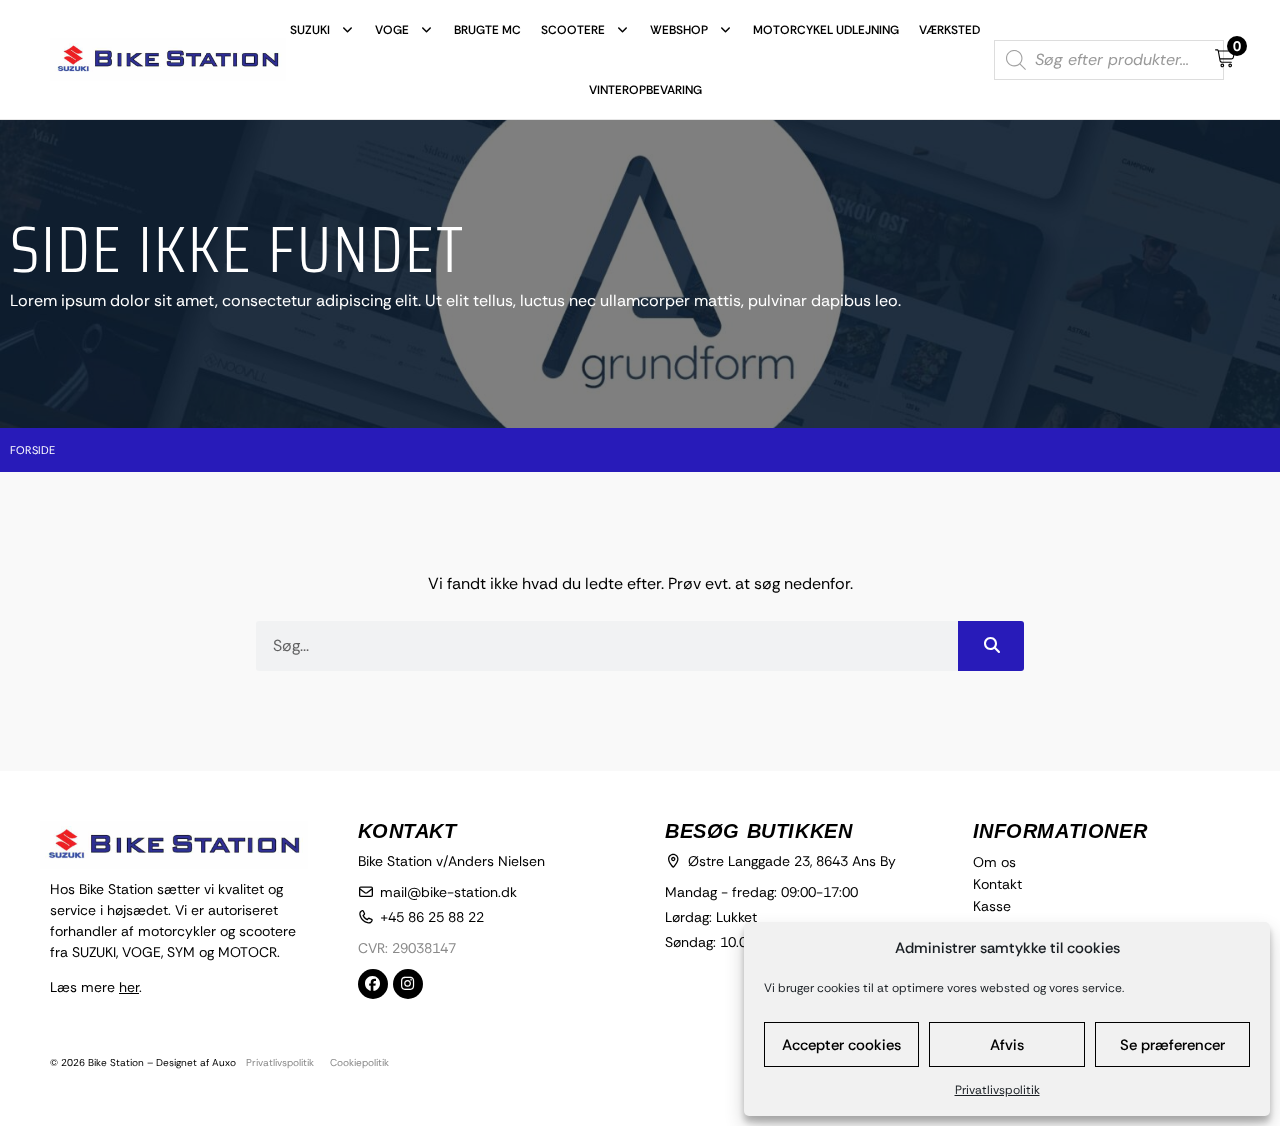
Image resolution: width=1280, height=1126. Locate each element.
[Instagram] (408, 984)
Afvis (1007, 1045)
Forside (32, 450)
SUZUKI (310, 30)
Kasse (992, 906)
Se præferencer (1172, 1045)
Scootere (573, 30)
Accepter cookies (841, 1045)
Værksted (949, 30)
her (129, 987)
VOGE (392, 30)
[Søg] (991, 646)
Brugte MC (487, 30)
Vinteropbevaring (645, 90)
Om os (994, 862)
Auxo (224, 1062)
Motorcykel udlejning (826, 30)
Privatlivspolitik (997, 1090)
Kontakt (997, 884)
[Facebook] (373, 984)
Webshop (679, 30)
